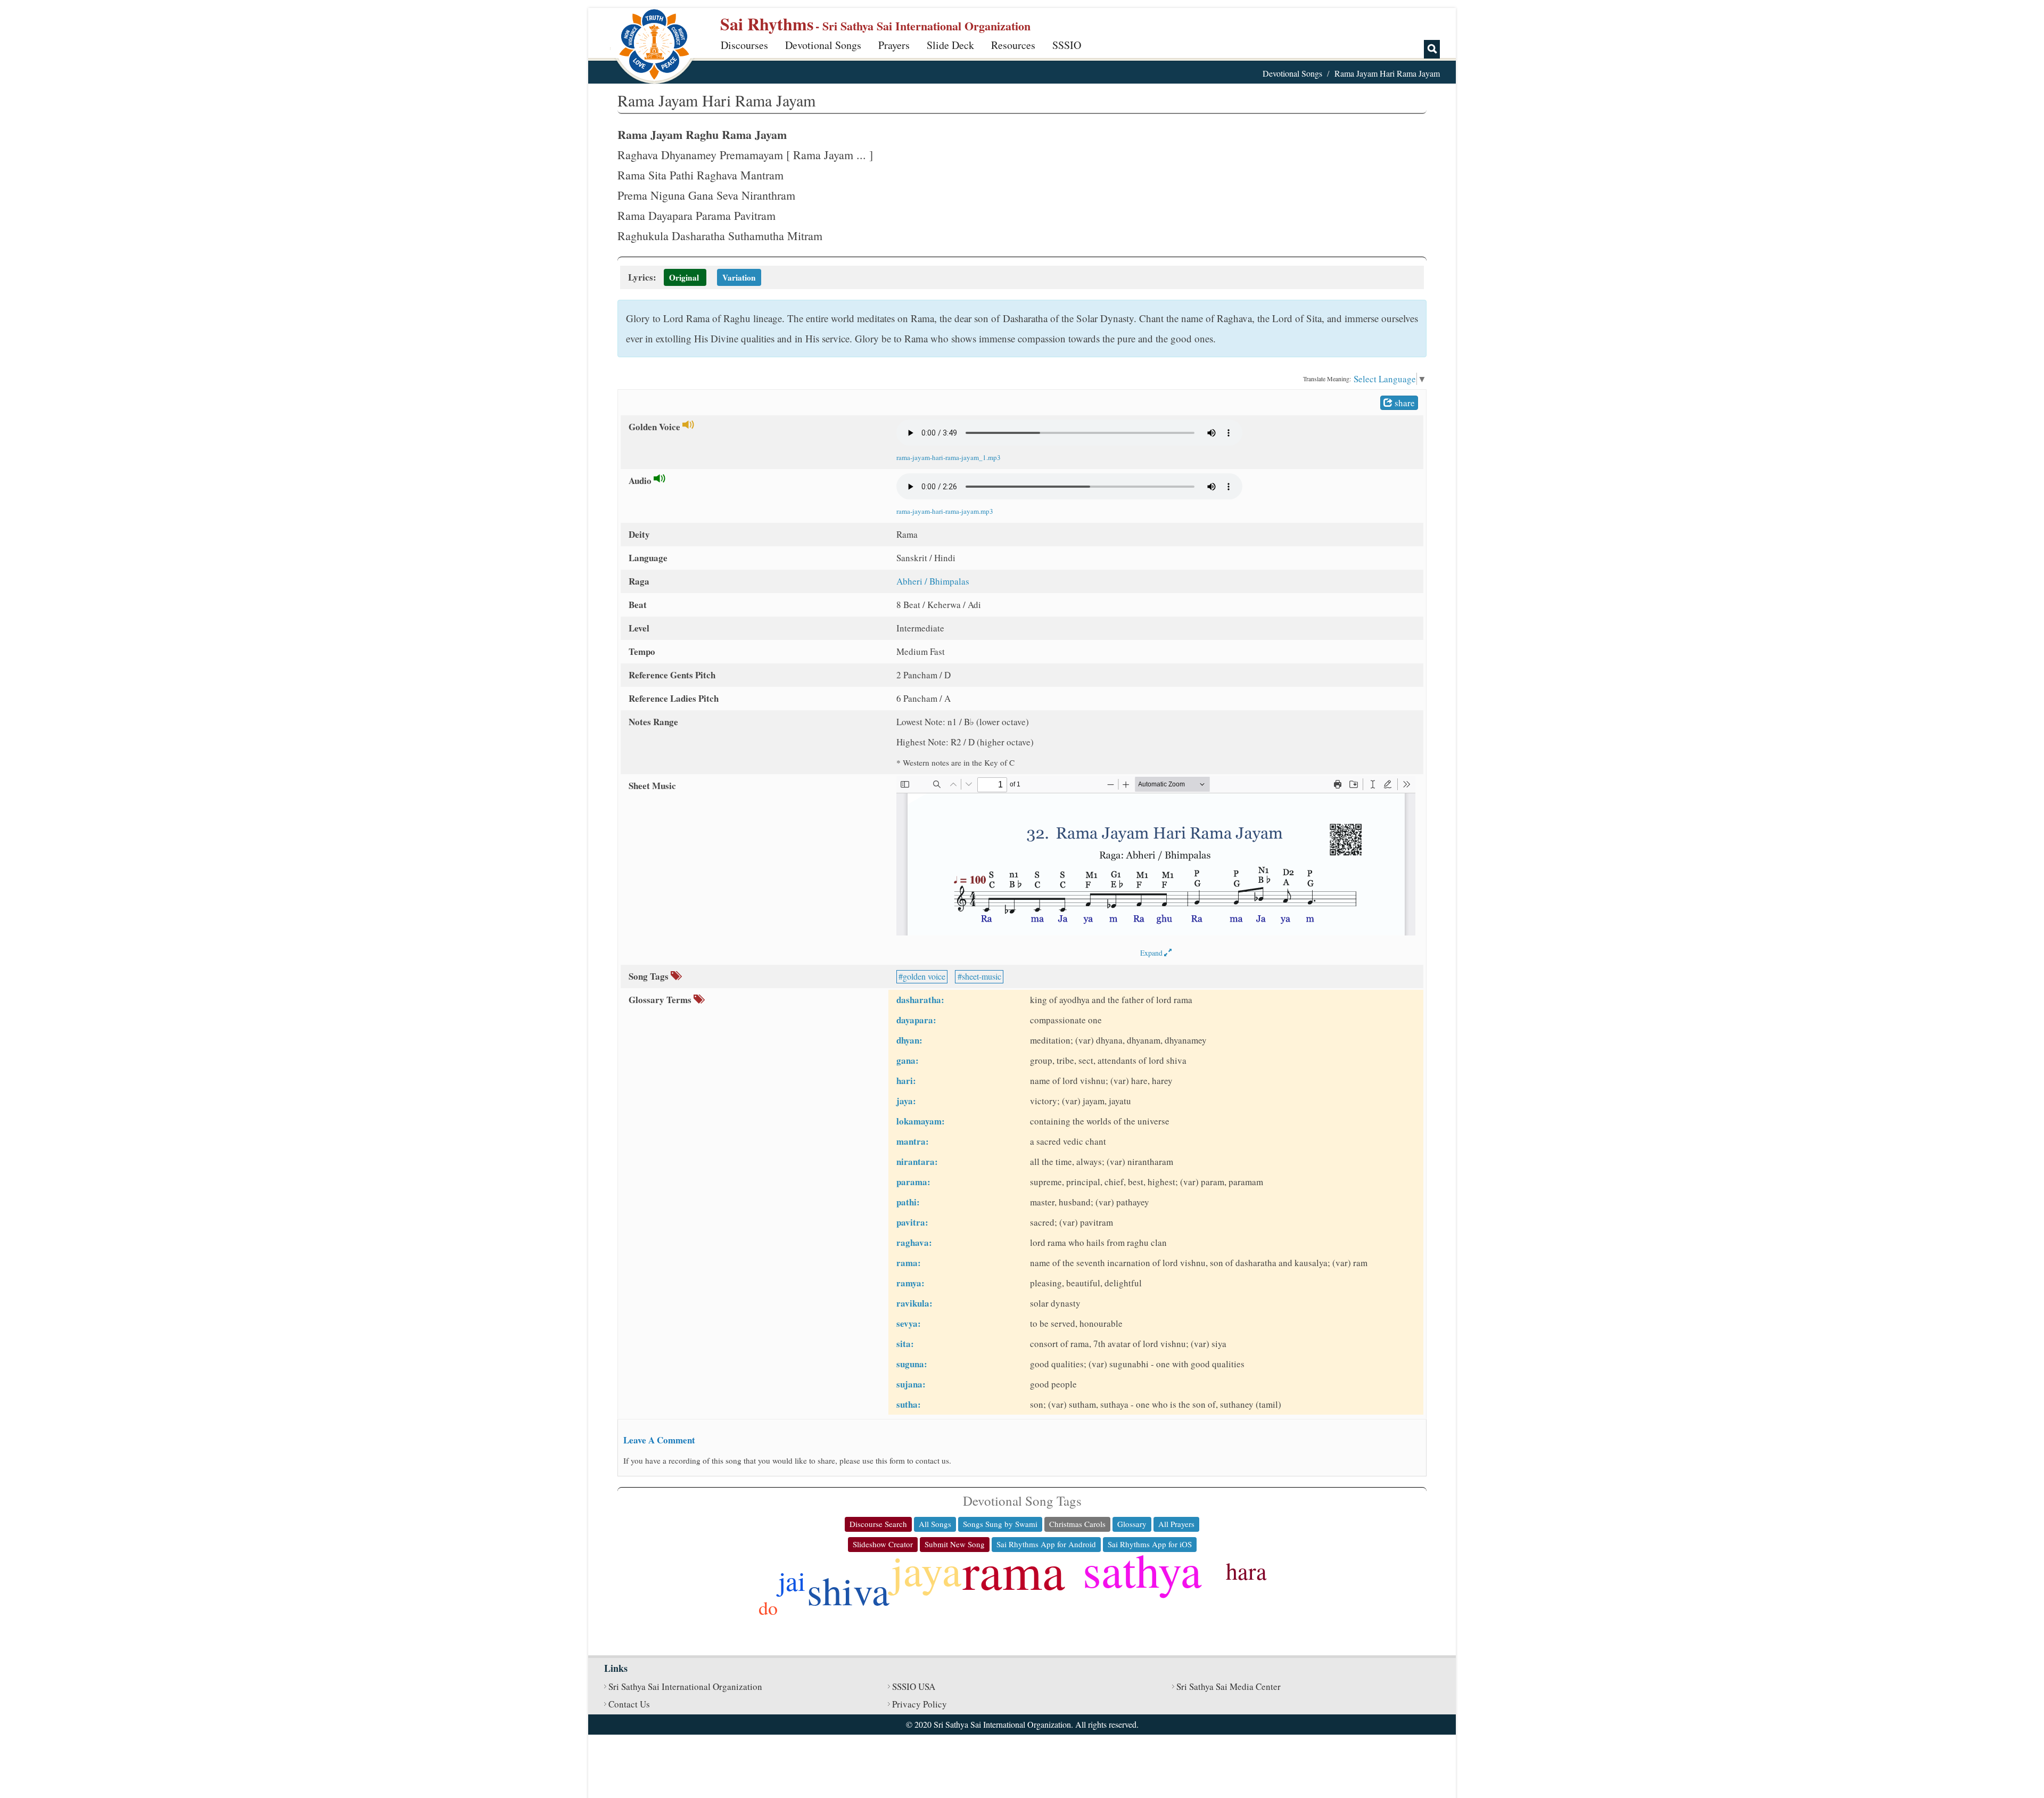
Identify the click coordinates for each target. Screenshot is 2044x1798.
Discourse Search (878, 1524)
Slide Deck (950, 45)
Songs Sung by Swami (1000, 1524)
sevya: (909, 1323)
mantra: (913, 1141)
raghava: (914, 1242)
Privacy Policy (920, 1704)
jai (792, 1580)
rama (1014, 1570)
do (768, 1607)
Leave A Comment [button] (659, 1440)
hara (1246, 1571)
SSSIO (1067, 45)
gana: (908, 1060)
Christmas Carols (1077, 1524)
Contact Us (629, 1704)
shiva (848, 1590)
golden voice (924, 976)
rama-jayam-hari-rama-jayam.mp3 (945, 511)
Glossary (1132, 1524)
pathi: (908, 1202)
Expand (1152, 953)
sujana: (911, 1384)
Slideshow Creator (883, 1544)
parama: (913, 1182)
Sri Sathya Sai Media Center (1229, 1686)
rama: (909, 1263)
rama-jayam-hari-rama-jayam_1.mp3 (949, 457)
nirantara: (917, 1161)
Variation (739, 277)
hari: (906, 1081)
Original (684, 277)
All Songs (935, 1524)
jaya (926, 1570)
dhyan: (909, 1040)
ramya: (910, 1283)
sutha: (909, 1404)
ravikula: (914, 1303)
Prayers (894, 45)
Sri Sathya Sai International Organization (685, 1686)
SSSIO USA (914, 1686)
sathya (1142, 1569)
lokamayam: (921, 1121)
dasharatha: (920, 1000)
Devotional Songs (823, 45)
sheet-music (982, 976)
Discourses (744, 45)
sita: (905, 1344)
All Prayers (1176, 1524)
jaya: (906, 1101)
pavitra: (912, 1222)
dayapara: (916, 1020)
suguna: (912, 1364)
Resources (1013, 45)
